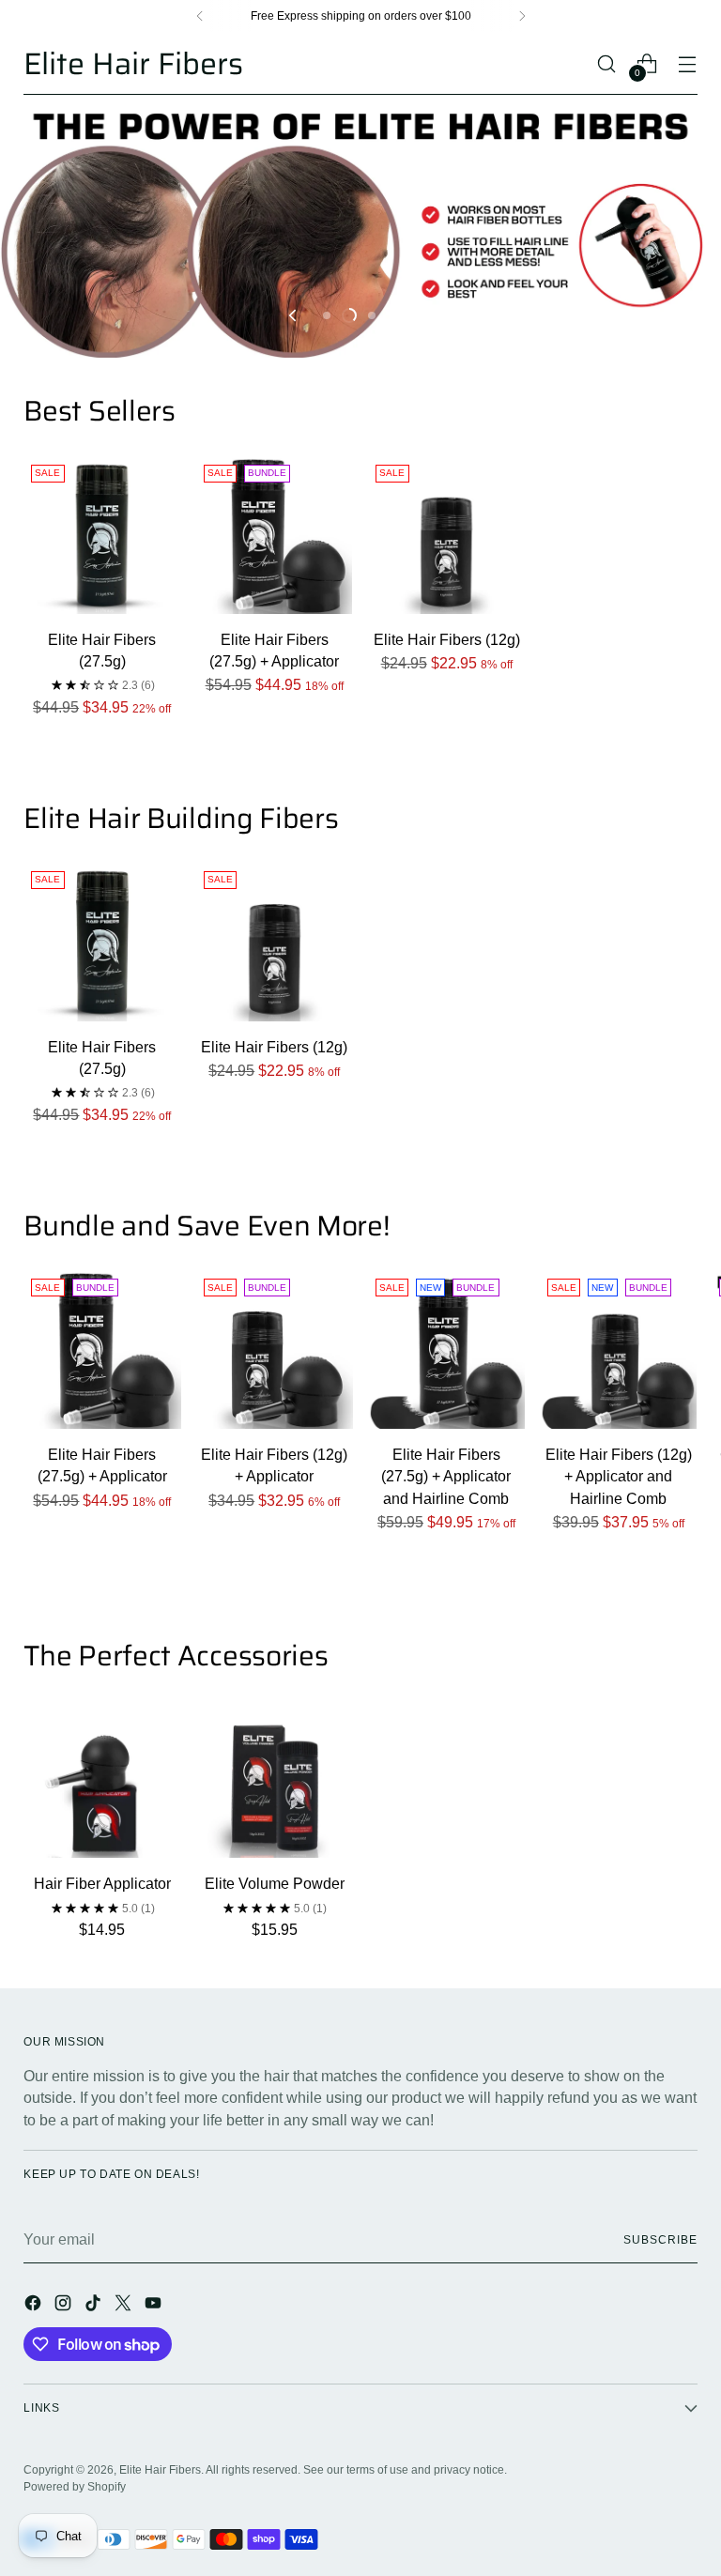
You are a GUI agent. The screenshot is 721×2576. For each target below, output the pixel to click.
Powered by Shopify (75, 2487)
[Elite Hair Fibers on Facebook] (35, 2306)
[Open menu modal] (688, 63)
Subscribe (660, 2240)
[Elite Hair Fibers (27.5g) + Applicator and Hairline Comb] (446, 1349)
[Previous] (200, 16)
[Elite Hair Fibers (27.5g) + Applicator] (275, 536)
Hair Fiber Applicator (102, 1884)
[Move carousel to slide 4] (394, 315)
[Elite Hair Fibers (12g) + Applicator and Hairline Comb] (618, 1349)
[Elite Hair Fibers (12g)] (446, 536)
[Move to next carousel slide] (427, 315)
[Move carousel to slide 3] (372, 315)
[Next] (522, 16)
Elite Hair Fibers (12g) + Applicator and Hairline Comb (619, 1477)
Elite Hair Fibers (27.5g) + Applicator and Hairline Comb (446, 1477)
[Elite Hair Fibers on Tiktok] (95, 2306)
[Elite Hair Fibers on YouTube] (155, 2306)
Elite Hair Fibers (160, 2470)
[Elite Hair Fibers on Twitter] (125, 2306)
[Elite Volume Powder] (275, 1779)
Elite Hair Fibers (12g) (447, 640)
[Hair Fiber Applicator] (102, 1779)
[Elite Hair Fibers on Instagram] (65, 2306)
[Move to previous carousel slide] (294, 315)
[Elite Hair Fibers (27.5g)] (102, 536)
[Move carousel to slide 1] (327, 315)
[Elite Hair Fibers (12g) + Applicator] (275, 1349)
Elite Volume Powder (275, 1884)
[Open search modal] (607, 63)
